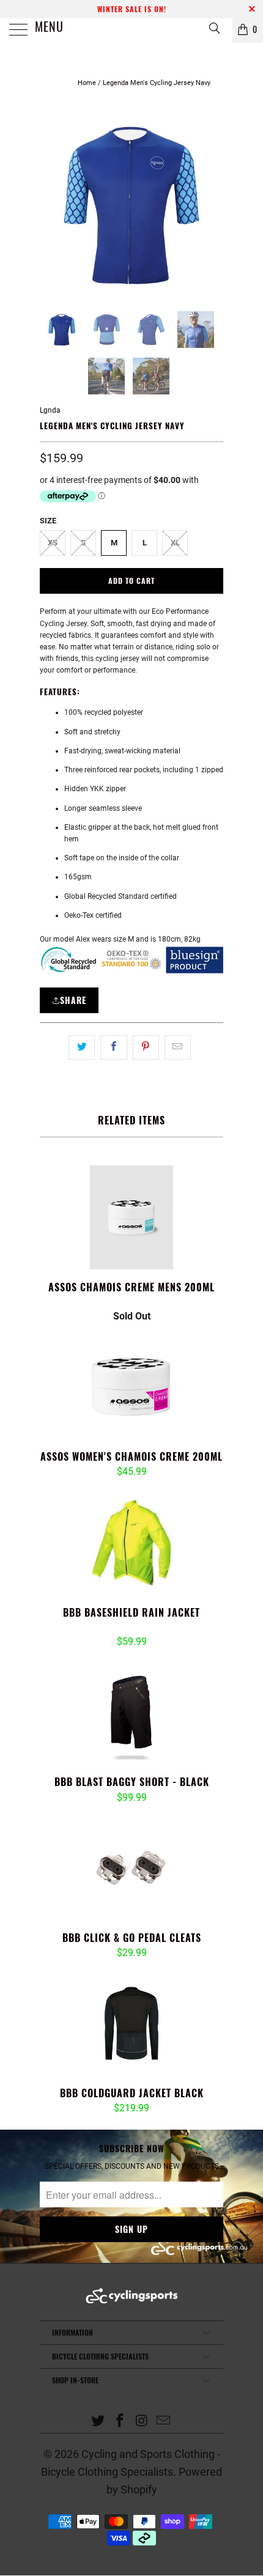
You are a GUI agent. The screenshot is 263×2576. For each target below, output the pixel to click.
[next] (212, 205)
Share (73, 1000)
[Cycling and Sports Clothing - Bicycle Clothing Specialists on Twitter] (98, 2422)
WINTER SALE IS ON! (132, 9)
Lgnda (50, 410)
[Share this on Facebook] (113, 1047)
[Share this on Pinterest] (146, 1047)
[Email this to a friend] (178, 1047)
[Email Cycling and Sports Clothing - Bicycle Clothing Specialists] (164, 2422)
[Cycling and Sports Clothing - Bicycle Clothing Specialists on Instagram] (142, 2422)
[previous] (51, 205)
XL (175, 543)
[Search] (214, 28)
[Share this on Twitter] (82, 1047)
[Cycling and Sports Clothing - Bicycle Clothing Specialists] (132, 31)
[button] (110, 1303)
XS (53, 543)
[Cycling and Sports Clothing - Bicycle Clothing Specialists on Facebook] (120, 2422)
